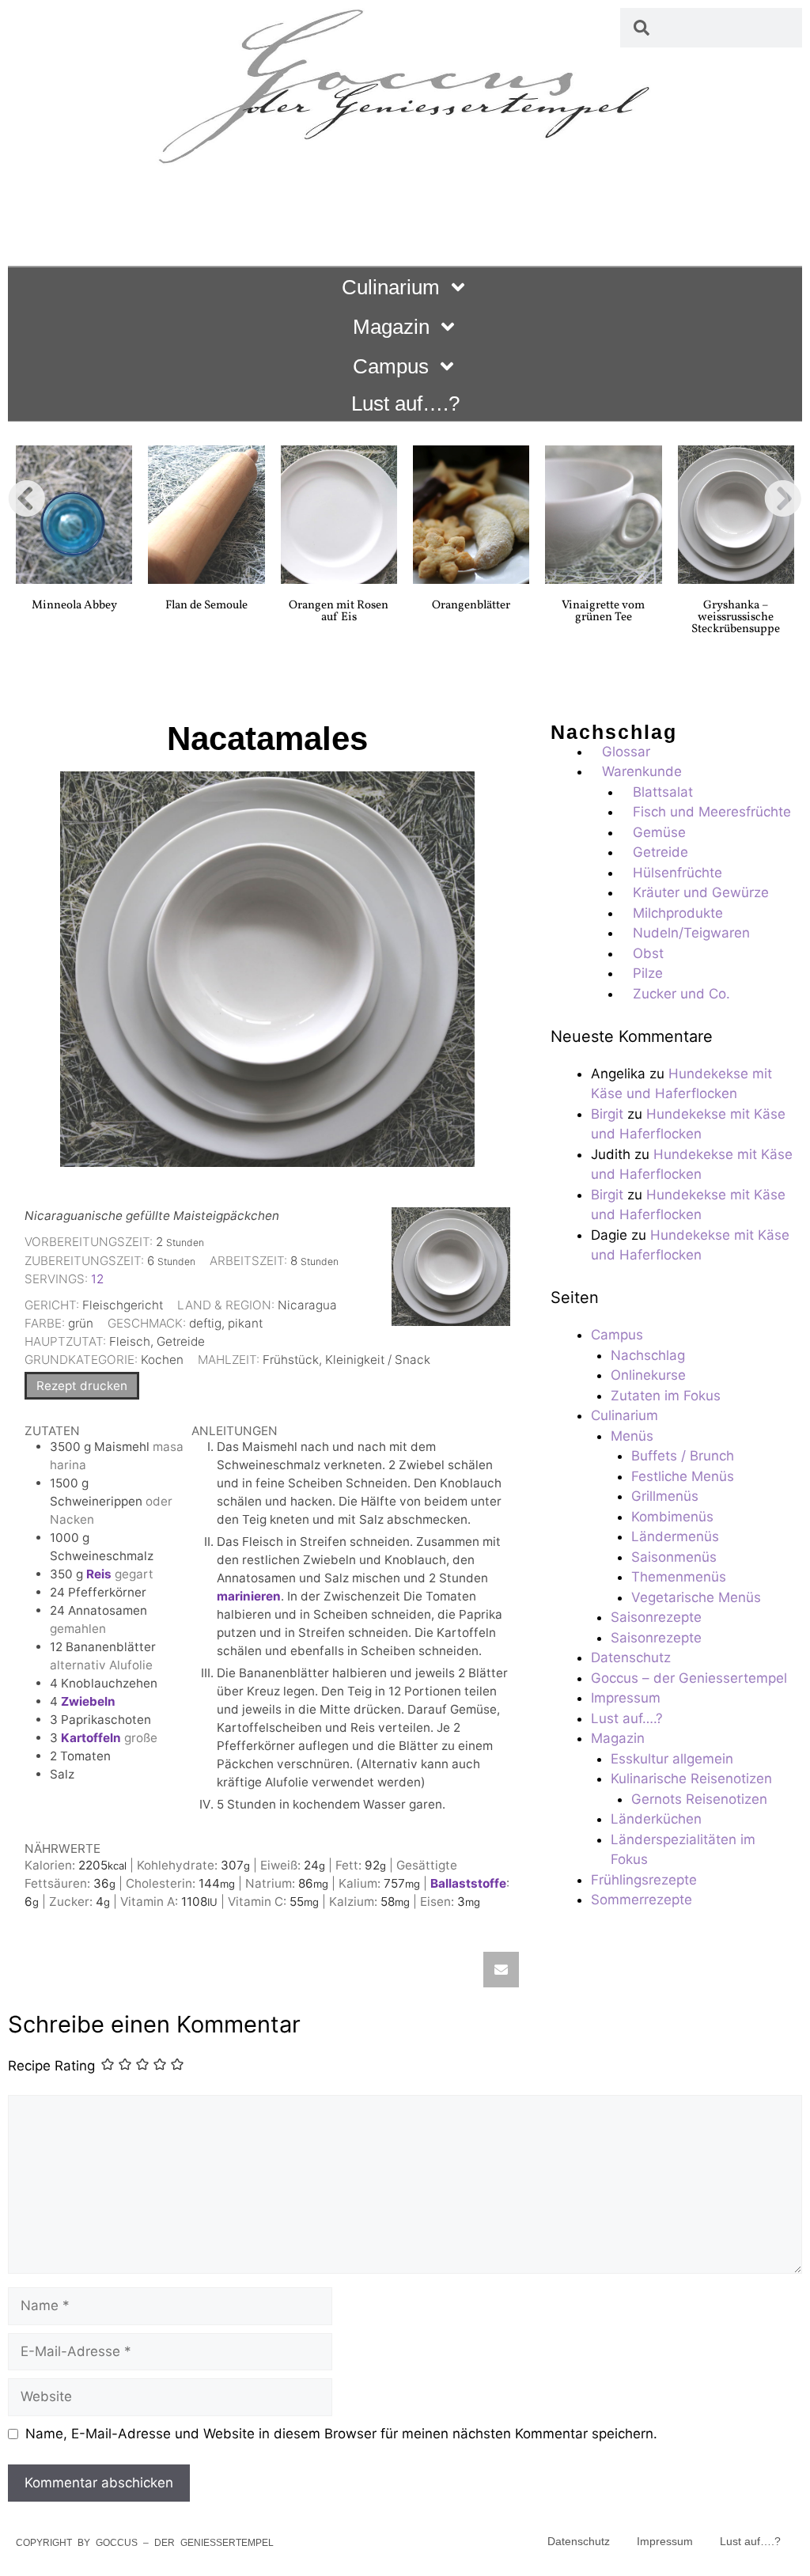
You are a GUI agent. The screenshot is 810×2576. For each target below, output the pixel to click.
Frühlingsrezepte (644, 1880)
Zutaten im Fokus (666, 1396)
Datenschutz (631, 1657)
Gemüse (659, 832)
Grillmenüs (665, 1496)
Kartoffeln (91, 1738)
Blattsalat (663, 792)
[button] (27, 498)
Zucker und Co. (681, 994)
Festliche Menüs (683, 1476)
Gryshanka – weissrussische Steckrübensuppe (736, 617)
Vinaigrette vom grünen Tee (603, 612)
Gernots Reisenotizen (699, 1799)
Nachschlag (648, 1355)
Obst (648, 953)
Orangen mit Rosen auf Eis (339, 612)
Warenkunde (642, 771)
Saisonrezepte (656, 1617)
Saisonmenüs (674, 1557)
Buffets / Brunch (683, 1456)
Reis (99, 1574)
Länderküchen (656, 1819)
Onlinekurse (648, 1375)
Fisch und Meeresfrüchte (712, 812)
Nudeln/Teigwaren (691, 933)
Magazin (391, 327)
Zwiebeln (88, 1701)
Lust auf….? (405, 403)
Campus (391, 366)
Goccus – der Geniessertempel (689, 1678)
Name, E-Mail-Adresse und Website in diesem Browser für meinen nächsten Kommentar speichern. (341, 2434)
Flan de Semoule (206, 606)
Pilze (648, 973)
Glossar (626, 752)
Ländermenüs (675, 1536)
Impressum (626, 1698)
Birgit (607, 1114)
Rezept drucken (82, 1386)
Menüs (632, 1436)
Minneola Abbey (74, 606)
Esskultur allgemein (672, 1759)
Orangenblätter (471, 606)
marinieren (249, 1596)
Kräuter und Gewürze (701, 892)
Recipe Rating (51, 2066)
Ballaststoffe (468, 1883)
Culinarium (391, 287)
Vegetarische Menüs (696, 1597)
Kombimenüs (672, 1517)
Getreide (660, 852)
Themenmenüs (679, 1577)
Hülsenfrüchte (678, 873)
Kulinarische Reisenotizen (691, 1779)
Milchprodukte (678, 913)
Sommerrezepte (642, 1900)
